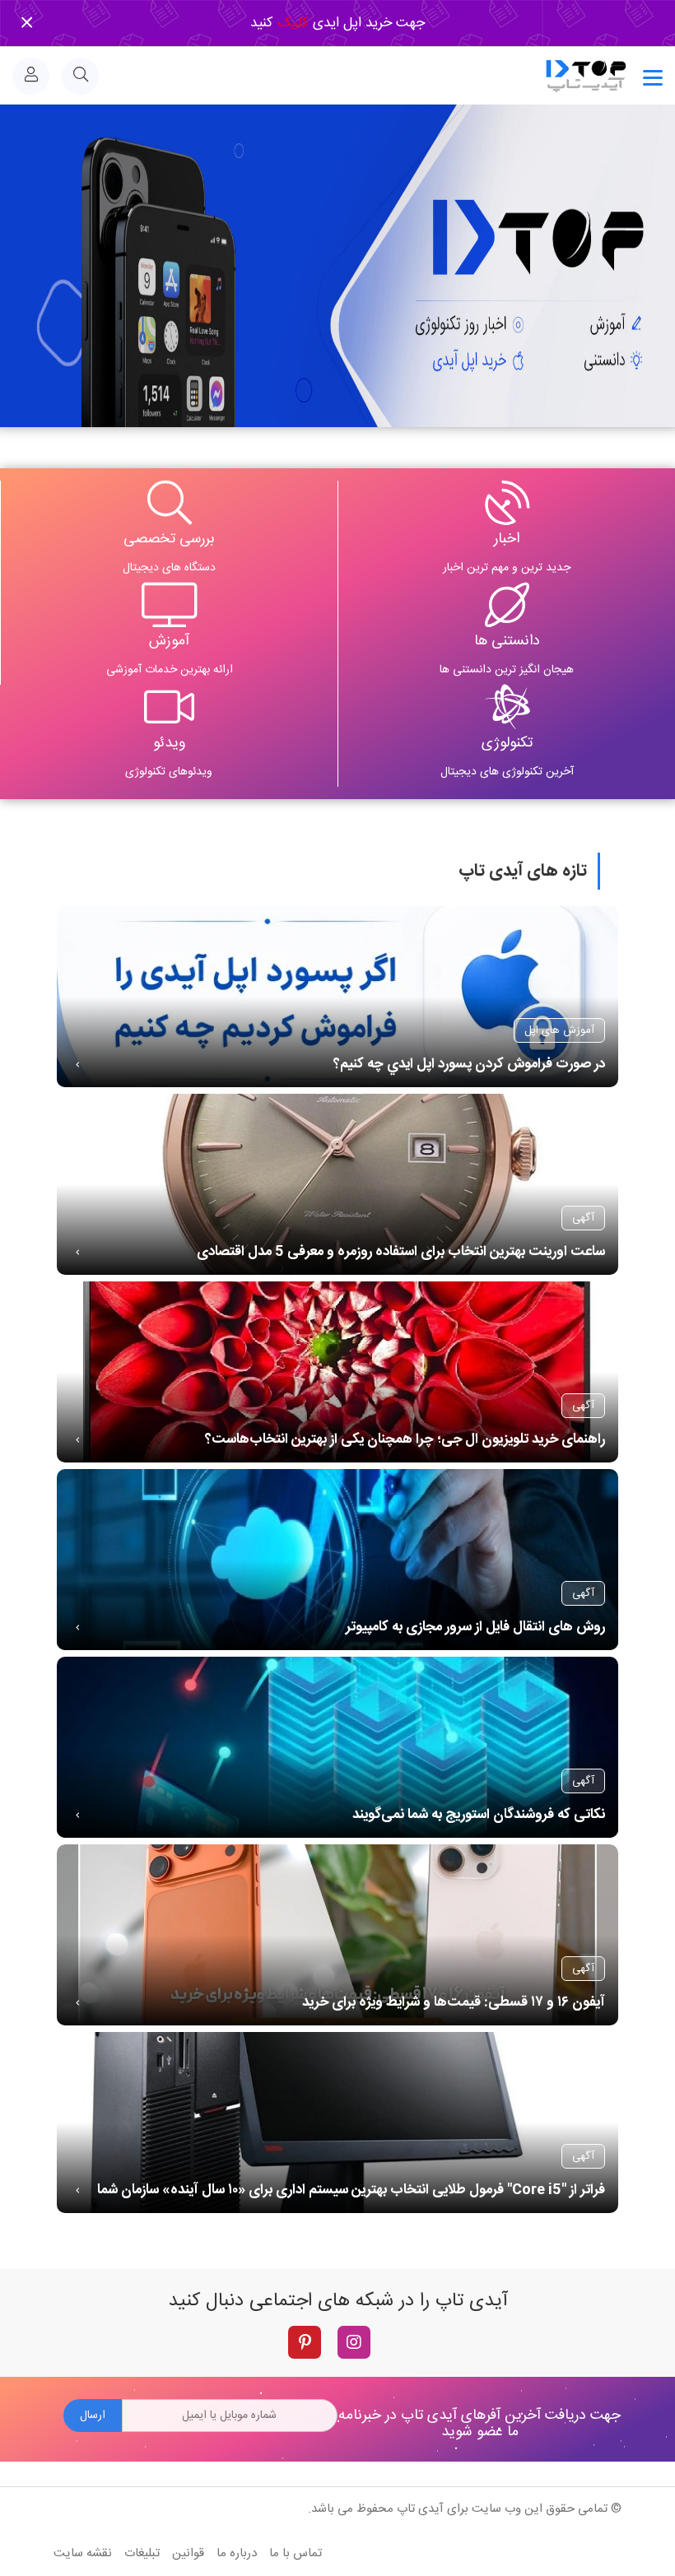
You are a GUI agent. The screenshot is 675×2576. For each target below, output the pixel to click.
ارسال (93, 2416)
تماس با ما (296, 2553)
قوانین (188, 2553)
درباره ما (237, 2553)
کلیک (291, 23)
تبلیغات (142, 2553)
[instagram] (354, 2342)
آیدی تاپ (420, 2509)
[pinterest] (305, 2342)
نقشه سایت (83, 2553)
